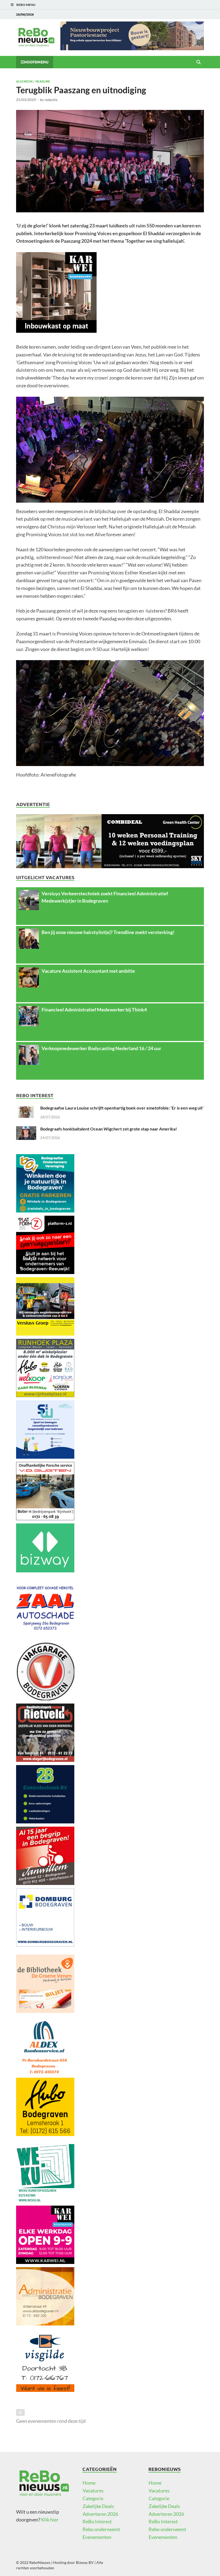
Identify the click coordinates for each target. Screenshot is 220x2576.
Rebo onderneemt (101, 2529)
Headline (43, 81)
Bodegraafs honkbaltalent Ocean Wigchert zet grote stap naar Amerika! (109, 1129)
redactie (51, 100)
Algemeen (24, 81)
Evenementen (97, 2537)
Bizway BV (85, 2562)
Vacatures (93, 2491)
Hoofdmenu (36, 62)
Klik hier (50, 2520)
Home (89, 2483)
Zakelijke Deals (98, 2506)
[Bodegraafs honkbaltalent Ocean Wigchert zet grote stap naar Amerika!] (26, 1130)
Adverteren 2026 (100, 2514)
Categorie (93, 2498)
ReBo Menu (26, 5)
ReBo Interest (97, 2521)
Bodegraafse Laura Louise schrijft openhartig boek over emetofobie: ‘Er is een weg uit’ (122, 1108)
